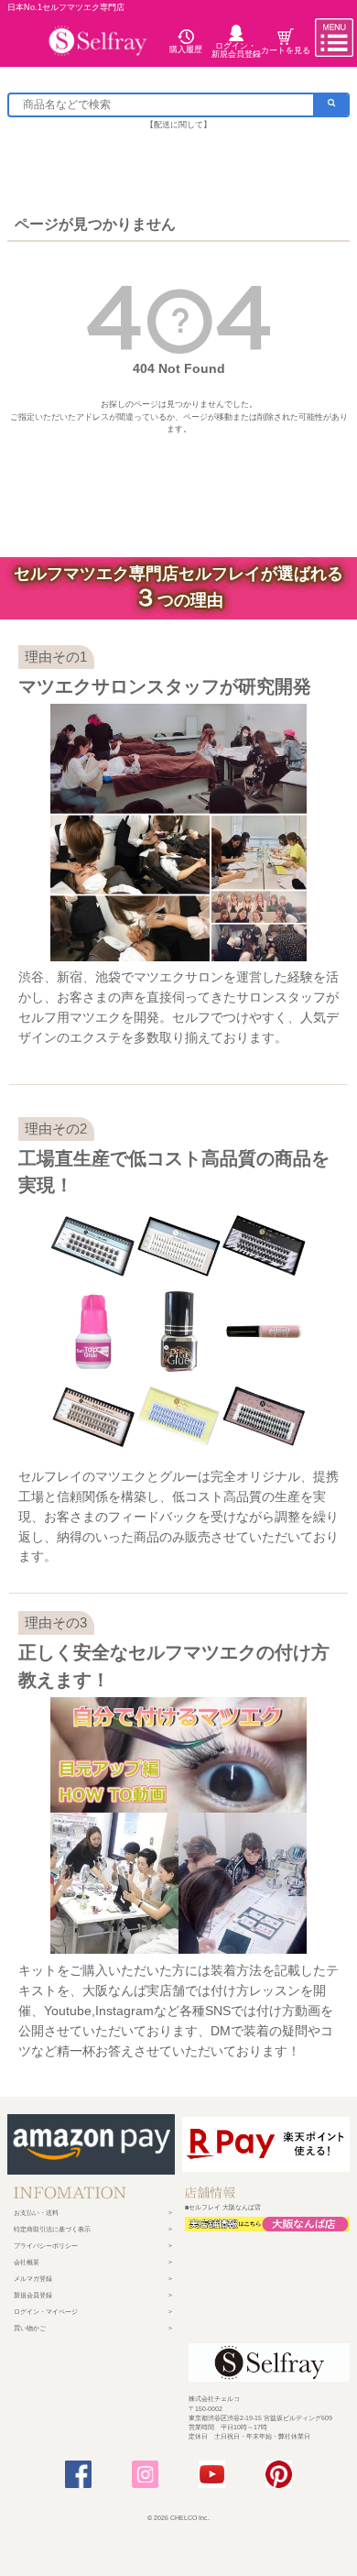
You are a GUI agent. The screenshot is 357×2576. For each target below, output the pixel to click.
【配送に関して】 (178, 125)
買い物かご (30, 2328)
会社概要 (27, 2262)
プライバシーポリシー (46, 2246)
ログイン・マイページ (46, 2312)
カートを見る (286, 50)
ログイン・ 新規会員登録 (236, 49)
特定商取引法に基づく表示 (52, 2229)
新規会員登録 (33, 2295)
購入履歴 (186, 49)
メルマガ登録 (33, 2279)
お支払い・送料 (36, 2213)
